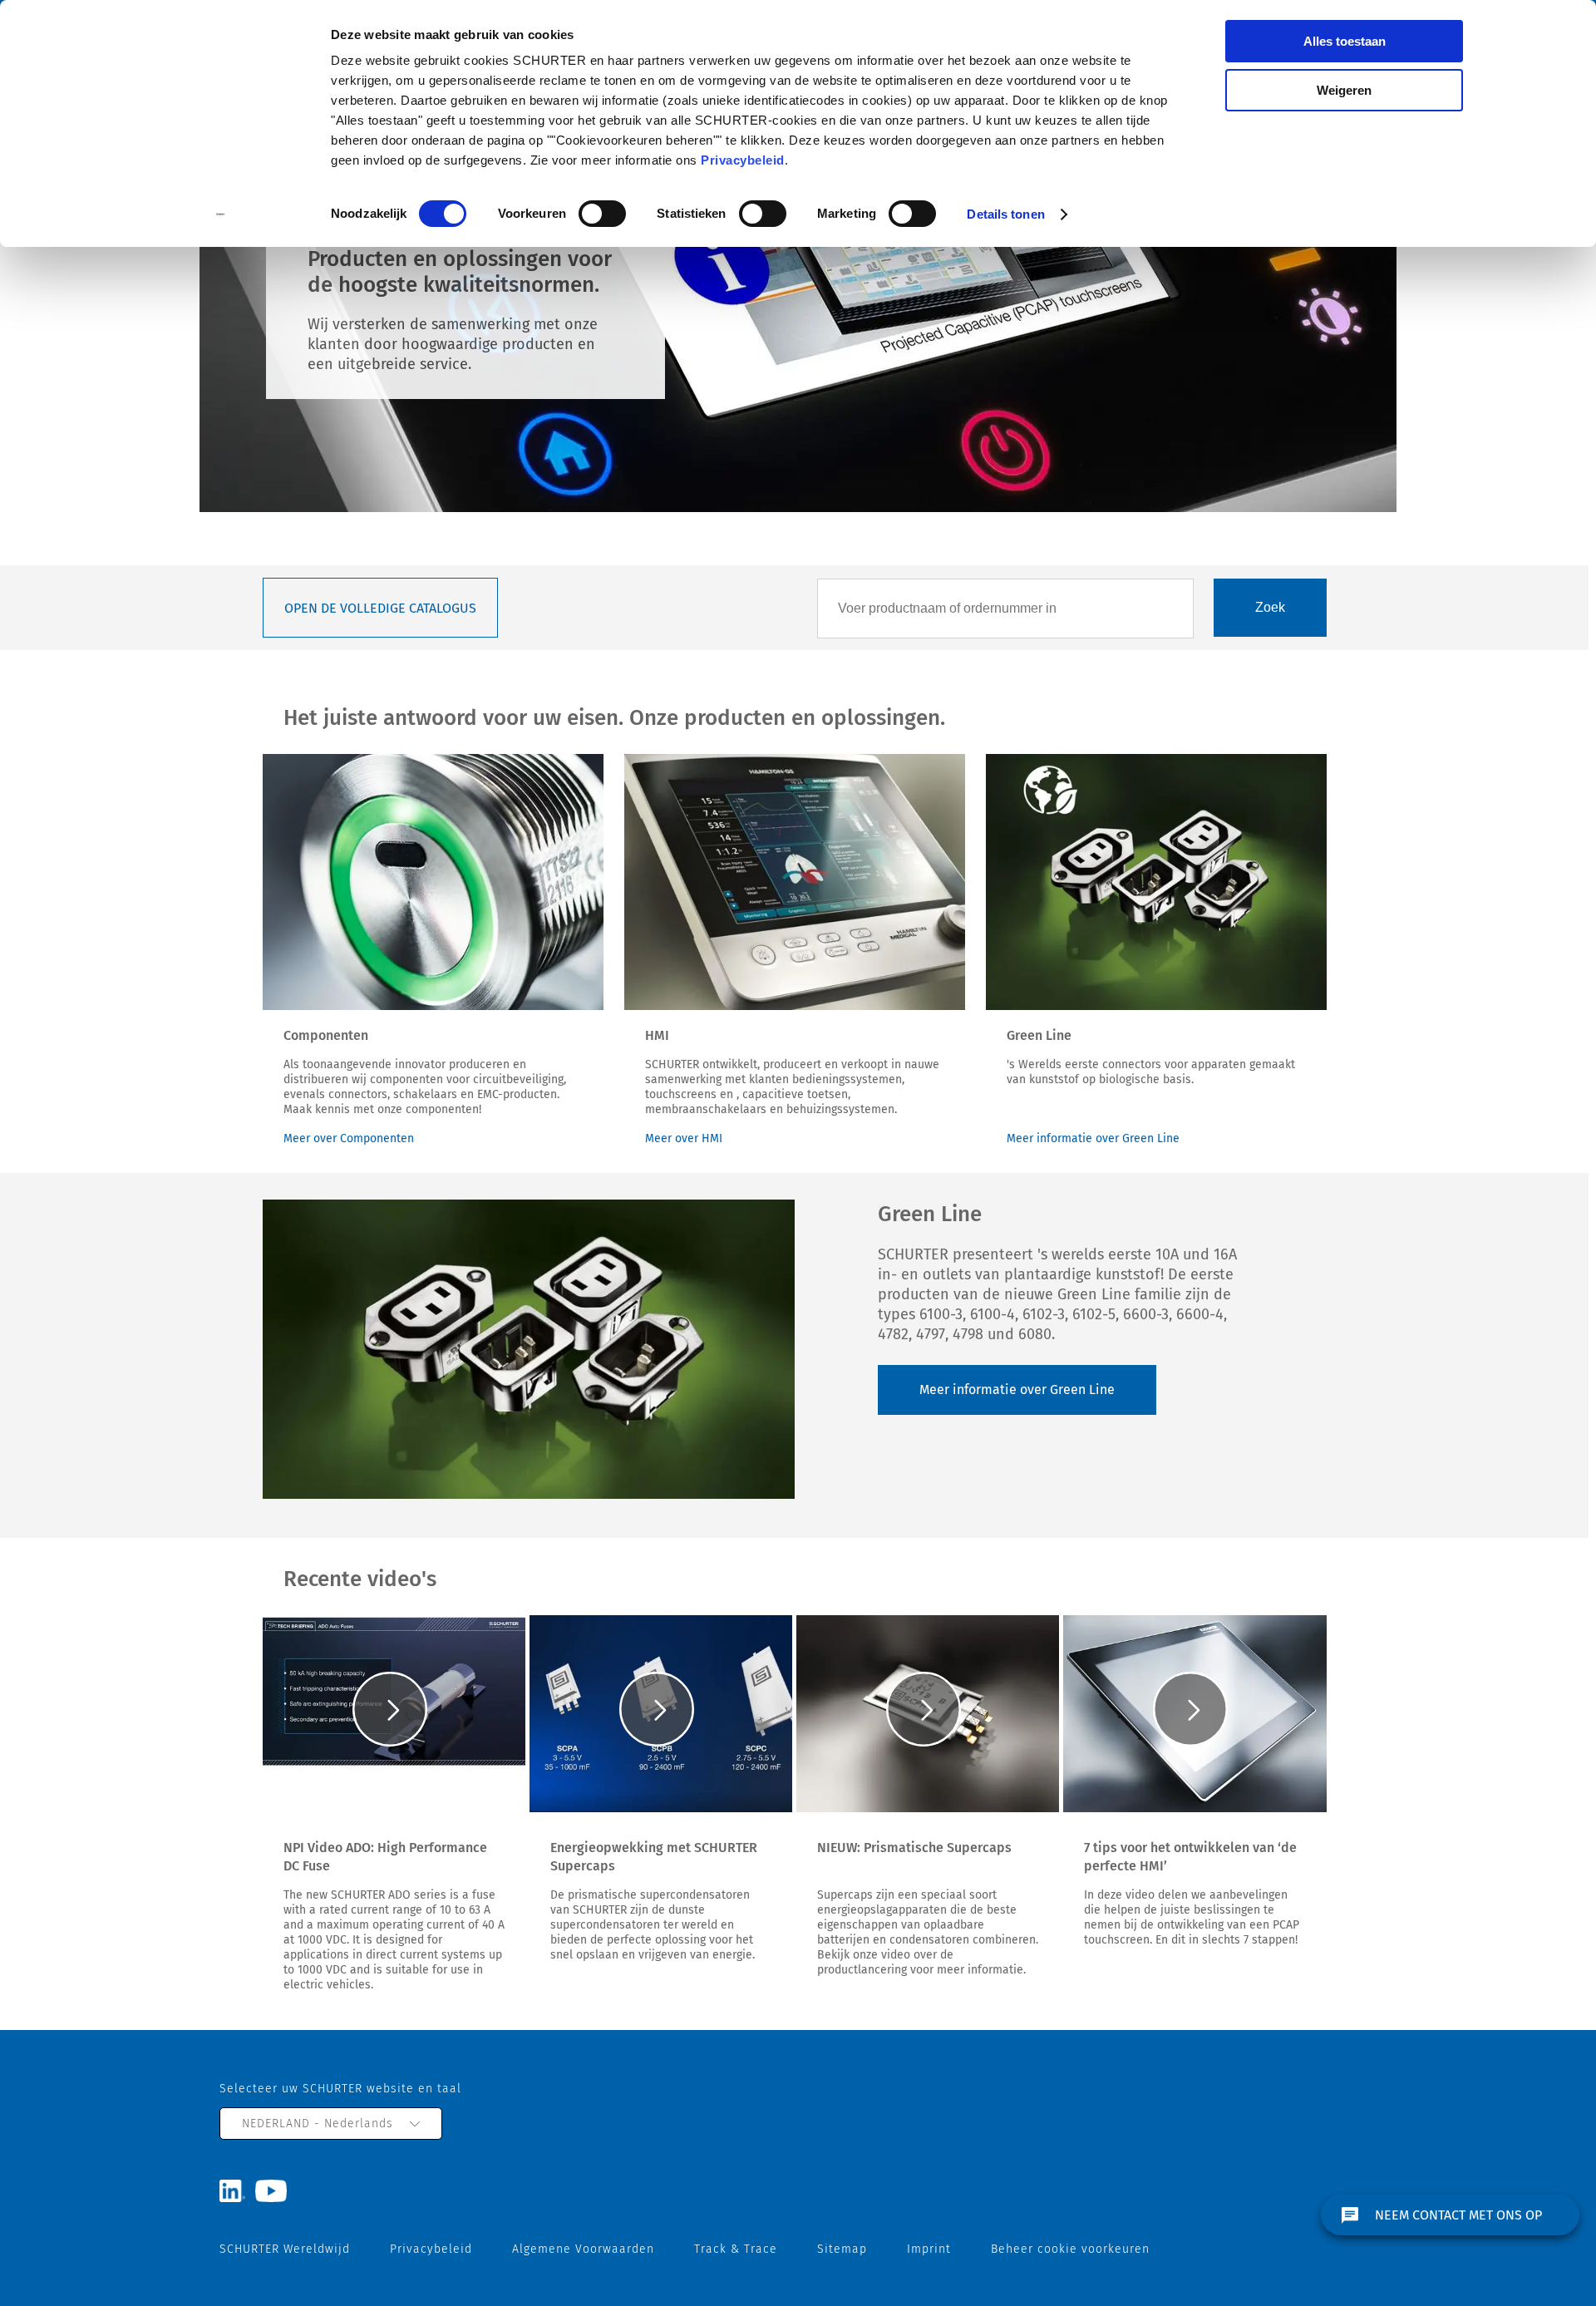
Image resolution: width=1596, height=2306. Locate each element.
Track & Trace (736, 2249)
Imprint (929, 2249)
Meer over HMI (684, 1138)
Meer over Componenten (349, 1138)
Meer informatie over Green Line (1093, 1138)
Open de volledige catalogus (380, 608)
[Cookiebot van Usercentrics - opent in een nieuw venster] (221, 214)
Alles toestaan (1345, 41)
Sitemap (842, 2249)
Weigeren (1344, 90)
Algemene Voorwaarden (583, 2249)
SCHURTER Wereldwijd (285, 2249)
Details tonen (1005, 214)
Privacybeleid (743, 160)
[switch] (602, 214)
